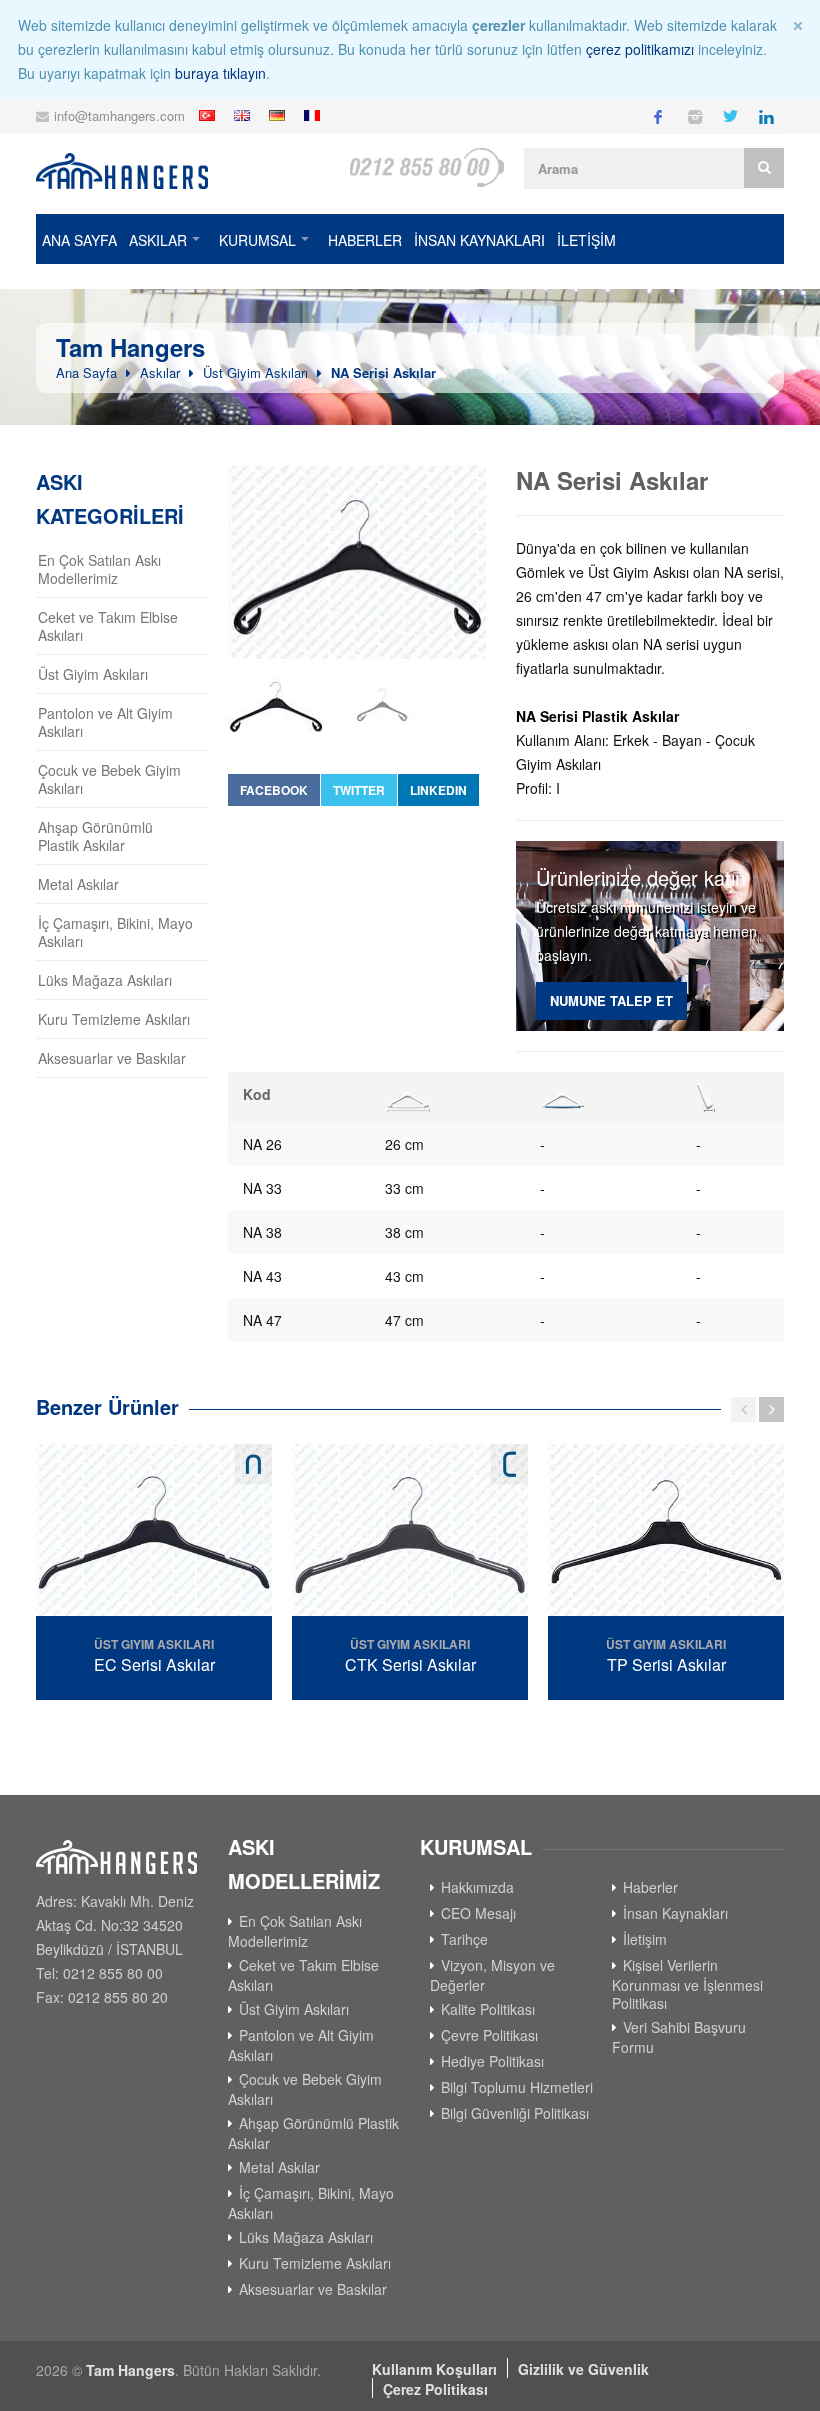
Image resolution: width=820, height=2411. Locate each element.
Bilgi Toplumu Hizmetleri (517, 2087)
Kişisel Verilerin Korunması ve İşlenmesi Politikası (687, 1984)
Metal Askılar (78, 884)
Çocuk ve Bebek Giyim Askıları (109, 779)
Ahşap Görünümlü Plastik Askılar (95, 836)
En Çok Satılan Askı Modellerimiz (99, 569)
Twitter (359, 790)
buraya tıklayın (220, 73)
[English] (244, 115)
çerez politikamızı (640, 49)
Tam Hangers (130, 2370)
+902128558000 (426, 167)
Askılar (158, 240)
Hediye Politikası (492, 2061)
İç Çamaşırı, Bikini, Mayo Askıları (115, 932)
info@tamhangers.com (119, 115)
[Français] (314, 115)
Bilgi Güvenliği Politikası (515, 2113)
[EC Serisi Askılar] (154, 1532)
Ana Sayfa (79, 240)
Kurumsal (257, 240)
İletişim (645, 1939)
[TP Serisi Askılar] (666, 1532)
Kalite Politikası (488, 2009)
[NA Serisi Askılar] (357, 562)
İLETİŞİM (586, 240)
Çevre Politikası (489, 2035)
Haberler (365, 240)
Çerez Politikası (435, 2389)
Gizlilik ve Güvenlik (583, 2369)
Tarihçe (464, 1939)
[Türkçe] (209, 115)
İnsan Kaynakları (479, 240)
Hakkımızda (477, 1887)
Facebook (274, 790)
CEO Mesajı (478, 1913)
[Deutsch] (279, 115)
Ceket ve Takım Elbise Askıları (108, 626)
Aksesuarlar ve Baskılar (112, 1058)
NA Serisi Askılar (383, 372)
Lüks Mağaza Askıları (105, 980)
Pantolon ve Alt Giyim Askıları (105, 722)
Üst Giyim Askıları (255, 372)
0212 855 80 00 (113, 1973)
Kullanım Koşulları (434, 2369)
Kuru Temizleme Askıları (114, 1019)
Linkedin (438, 790)
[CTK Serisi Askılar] (410, 1532)
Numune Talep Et (611, 1000)
